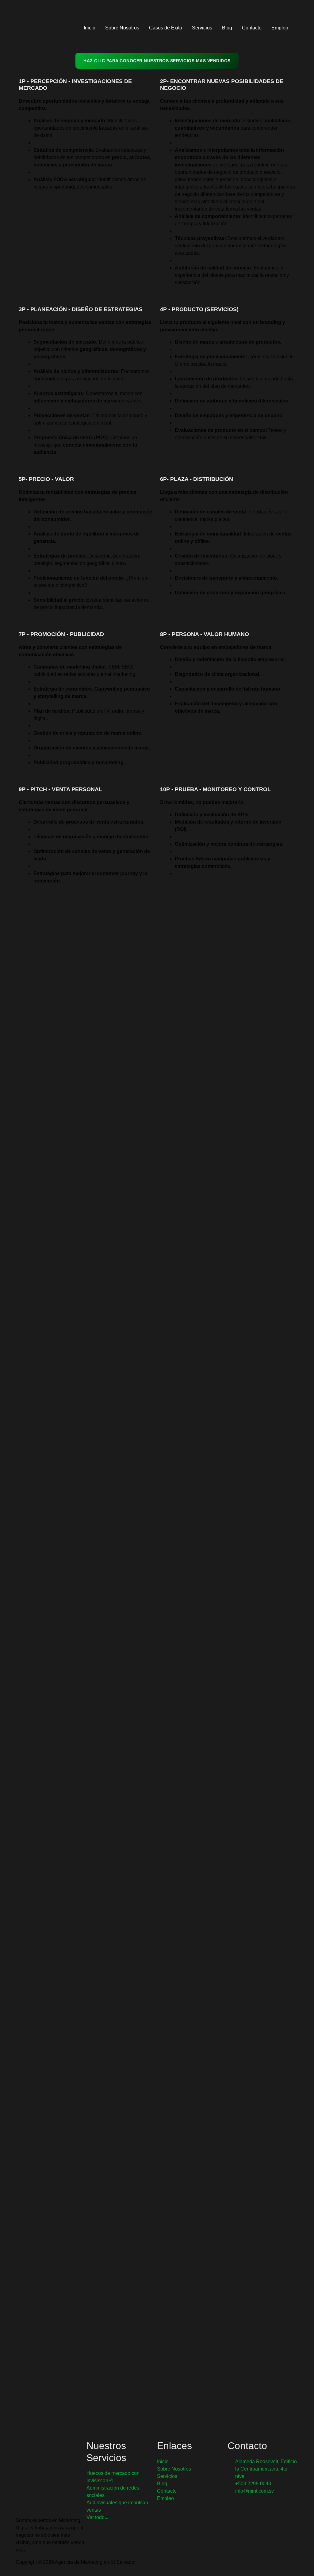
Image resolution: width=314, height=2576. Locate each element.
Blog (227, 28)
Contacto (252, 28)
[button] (301, 28)
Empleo (280, 28)
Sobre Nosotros (122, 28)
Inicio (90, 28)
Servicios (202, 28)
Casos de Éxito (166, 28)
